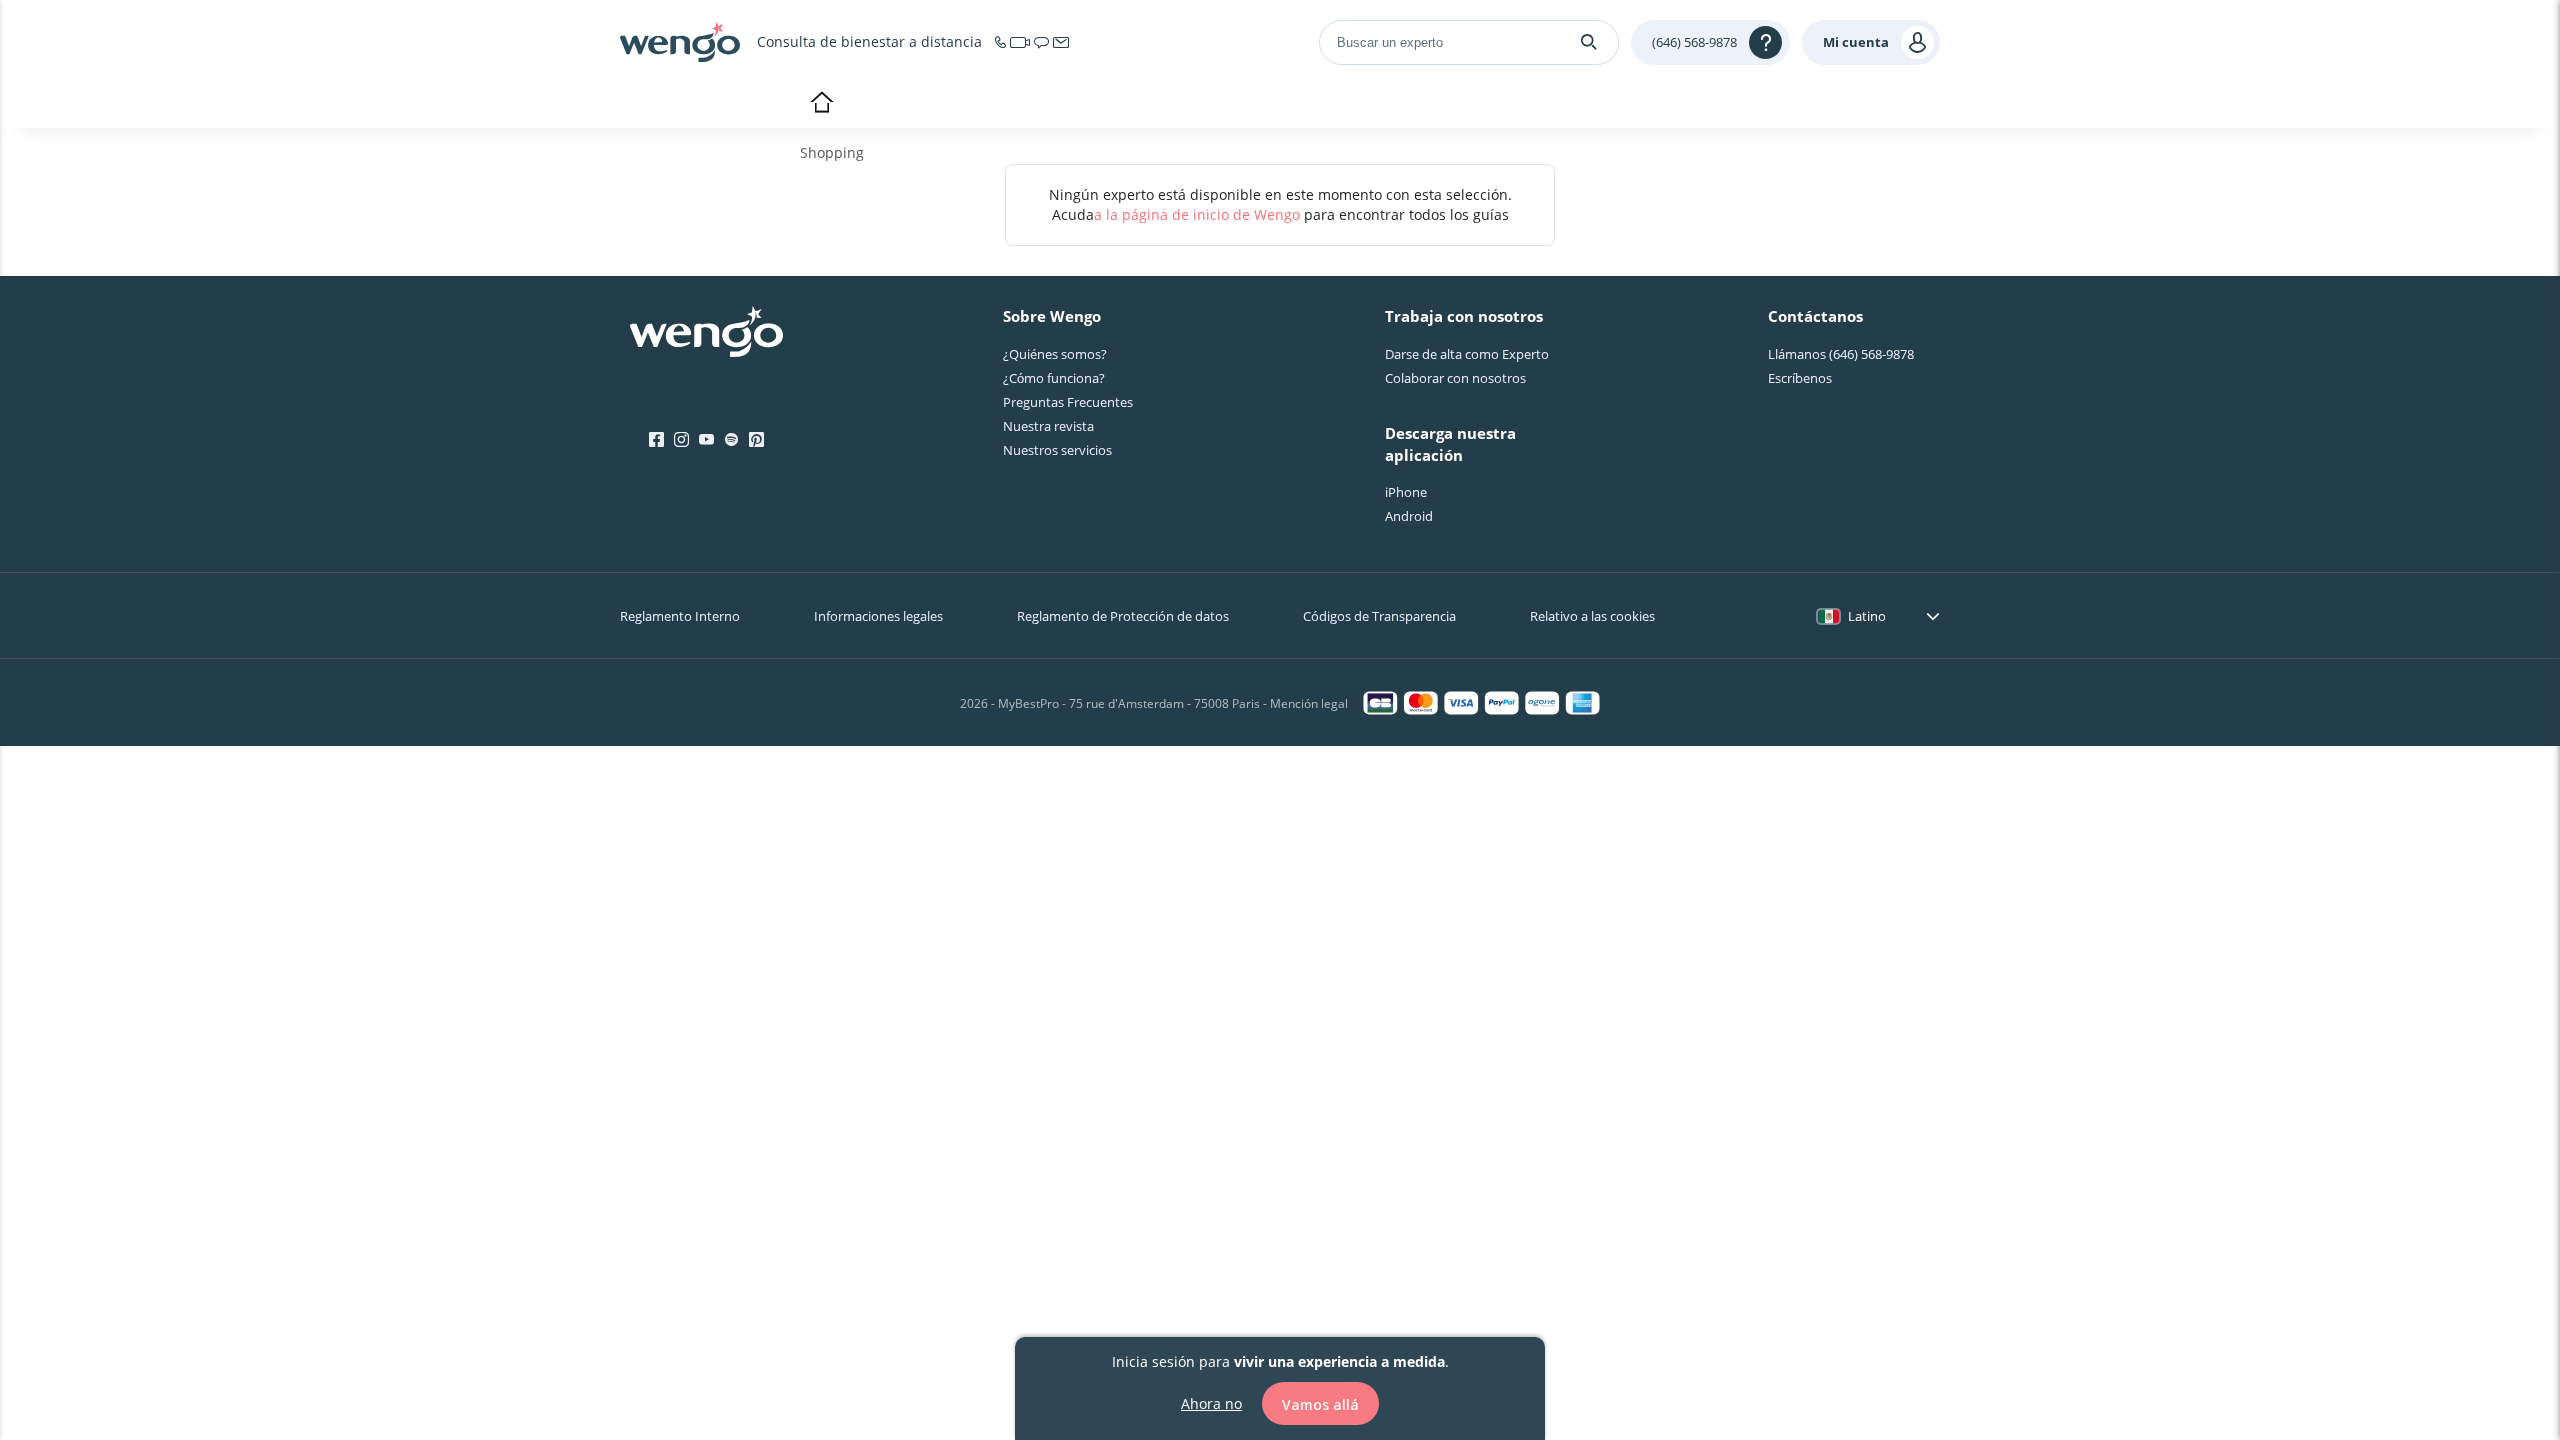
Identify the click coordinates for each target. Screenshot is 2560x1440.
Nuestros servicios (1057, 450)
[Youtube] (706, 440)
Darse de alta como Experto (1467, 354)
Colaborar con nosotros (1455, 378)
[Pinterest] (756, 440)
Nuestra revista (1048, 426)
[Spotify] (731, 440)
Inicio (821, 104)
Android (1409, 516)
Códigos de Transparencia (1379, 616)
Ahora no (1211, 1402)
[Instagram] (681, 440)
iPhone (1406, 492)
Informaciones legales (878, 616)
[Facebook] (656, 440)
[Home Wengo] (706, 334)
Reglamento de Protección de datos (1123, 616)
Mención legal (1309, 703)
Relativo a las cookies (1592, 616)
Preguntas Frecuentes (1068, 402)
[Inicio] (680, 42)
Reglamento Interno (680, 616)
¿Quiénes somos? (1055, 354)
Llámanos (1841, 354)
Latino (1867, 616)
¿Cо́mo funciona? (1054, 378)
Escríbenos (1800, 378)
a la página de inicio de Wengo (1197, 214)
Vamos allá (1320, 1403)
